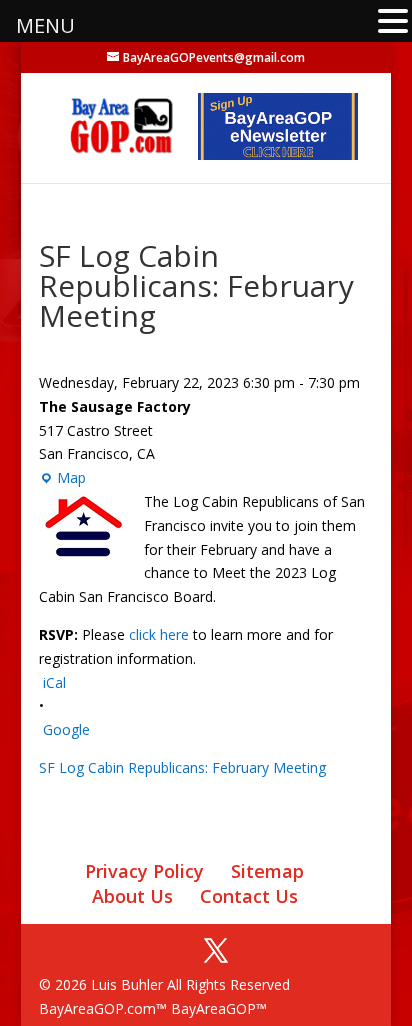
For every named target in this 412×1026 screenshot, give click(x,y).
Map (62, 479)
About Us (132, 896)
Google (66, 729)
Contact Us (249, 896)
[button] (393, 22)
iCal (54, 682)
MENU (45, 25)
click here (159, 634)
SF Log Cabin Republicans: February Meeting (182, 767)
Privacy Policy (144, 871)
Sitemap (267, 871)
